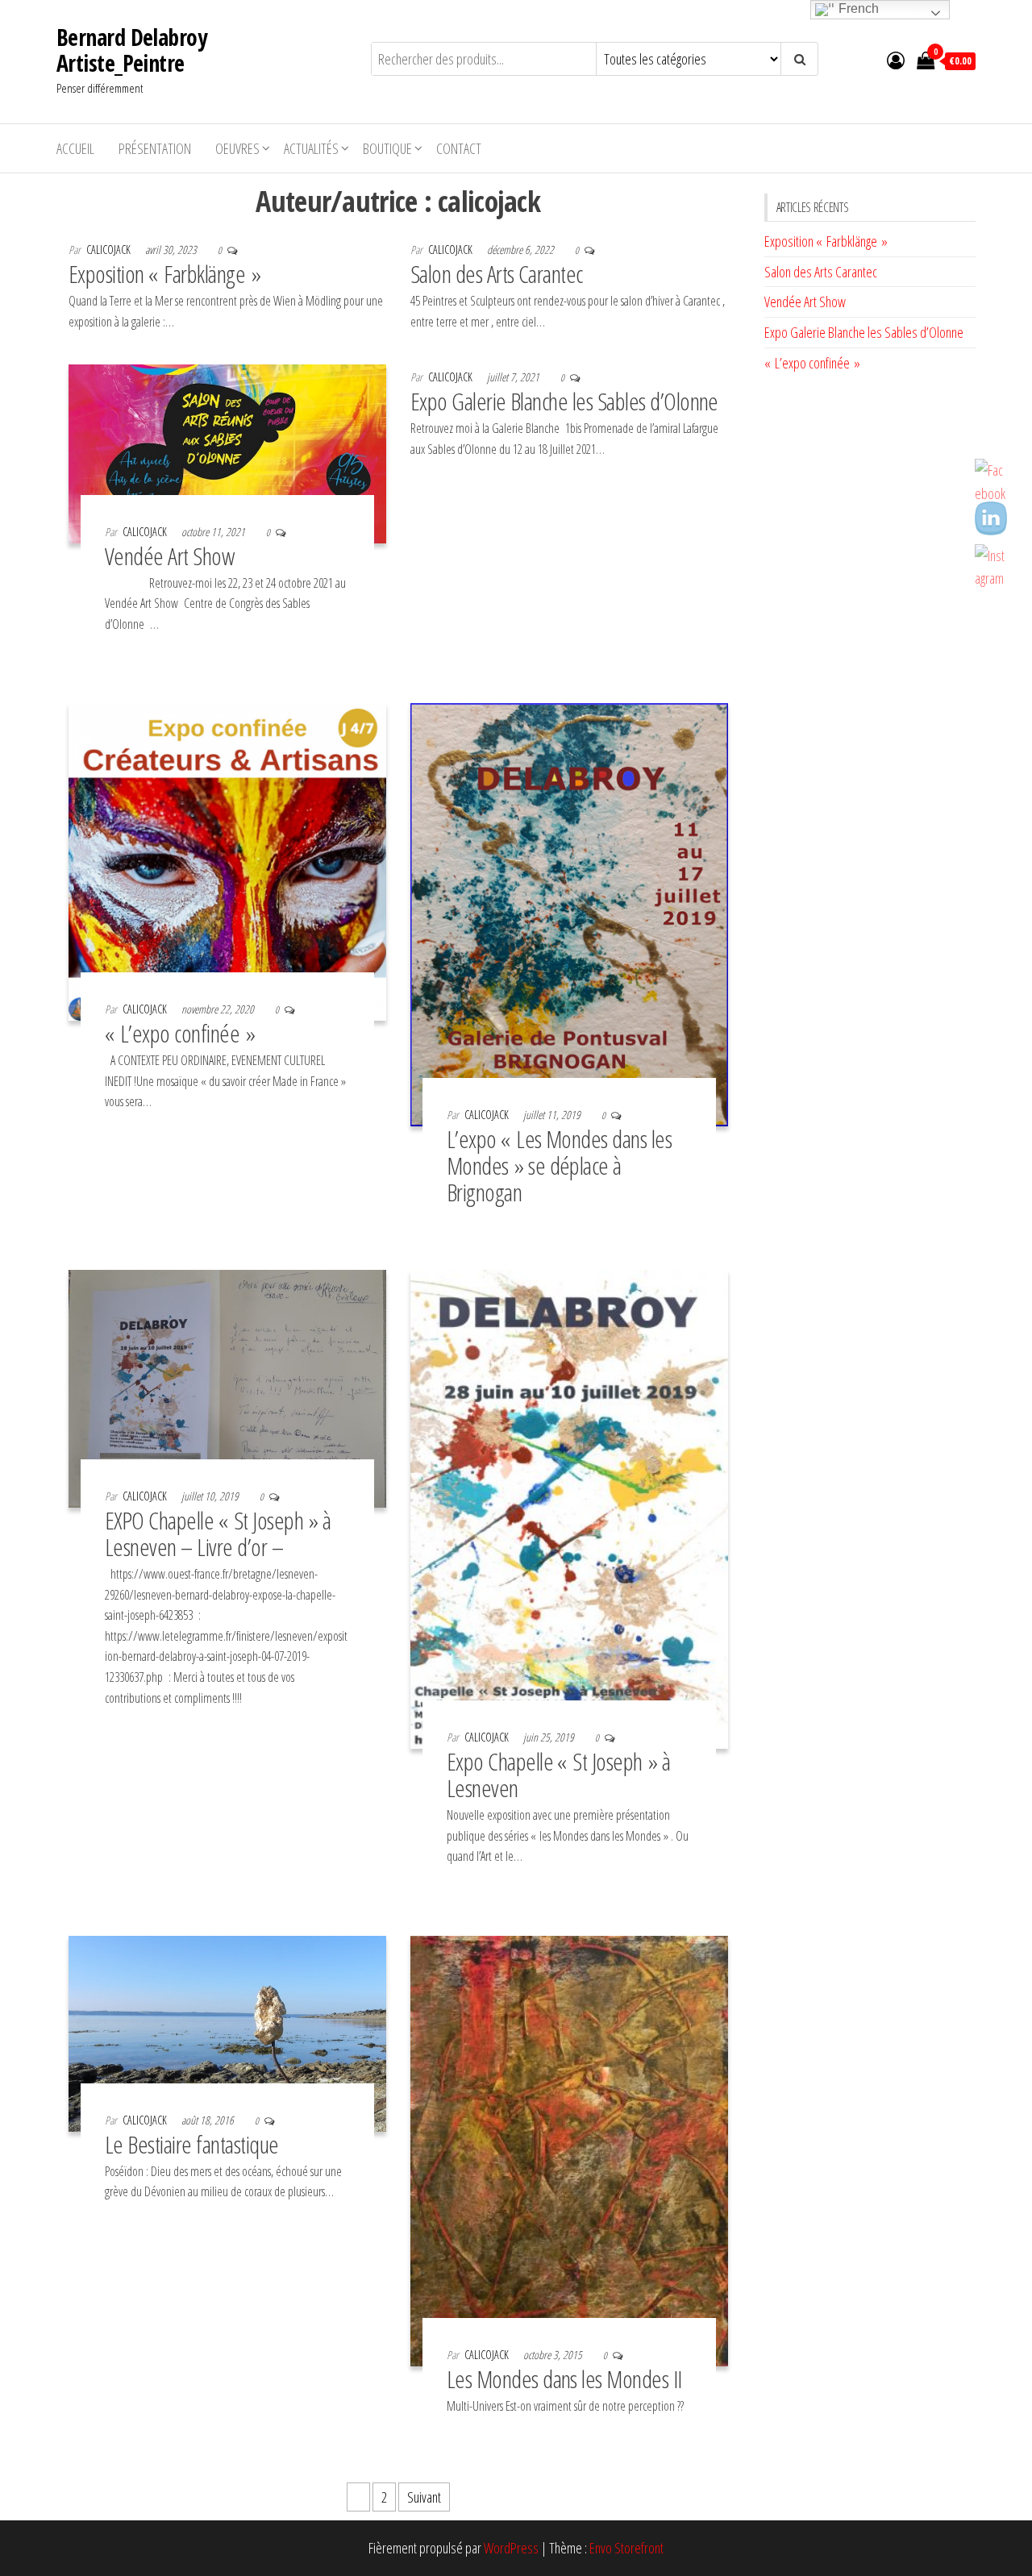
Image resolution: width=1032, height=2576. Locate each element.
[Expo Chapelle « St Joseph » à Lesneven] (569, 1508)
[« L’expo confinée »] (227, 860)
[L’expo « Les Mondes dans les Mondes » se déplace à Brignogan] (569, 913)
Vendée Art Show (169, 556)
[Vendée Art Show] (227, 452)
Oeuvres (237, 148)
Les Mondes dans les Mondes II (564, 2379)
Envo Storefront (626, 2548)
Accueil (75, 148)
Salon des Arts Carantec (497, 274)
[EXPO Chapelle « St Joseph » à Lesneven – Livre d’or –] (227, 1387)
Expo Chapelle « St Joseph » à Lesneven (559, 1775)
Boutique (387, 148)
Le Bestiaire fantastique (192, 2144)
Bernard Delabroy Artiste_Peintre (131, 50)
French (857, 8)
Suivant (424, 2497)
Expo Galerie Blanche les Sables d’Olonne (564, 401)
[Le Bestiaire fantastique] (227, 2032)
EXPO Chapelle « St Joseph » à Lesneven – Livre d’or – (218, 1534)
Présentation (155, 148)
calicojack (110, 250)
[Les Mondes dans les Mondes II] (569, 2149)
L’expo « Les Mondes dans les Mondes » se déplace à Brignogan (559, 1165)
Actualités (311, 148)
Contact (459, 148)
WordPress (511, 2548)
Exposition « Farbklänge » (164, 274)
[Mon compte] (896, 60)
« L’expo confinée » (180, 1033)
